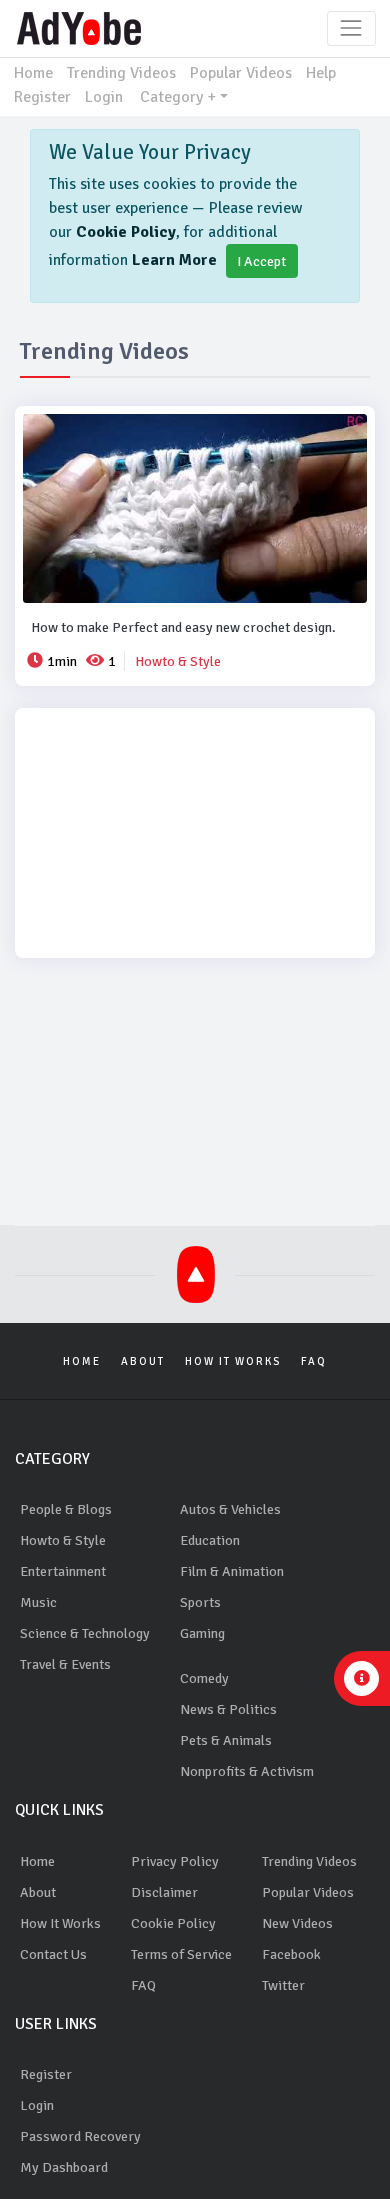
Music (38, 1602)
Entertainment (63, 1571)
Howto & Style (63, 1540)
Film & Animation (232, 1571)
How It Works (233, 1361)
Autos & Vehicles (230, 1509)
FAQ (314, 1361)
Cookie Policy (126, 232)
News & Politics (228, 1709)
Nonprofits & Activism (247, 1771)
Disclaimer (164, 1892)
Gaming (202, 1633)
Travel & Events (65, 1664)
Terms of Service (181, 1954)
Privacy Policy (175, 1861)
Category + (178, 97)
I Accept (261, 261)
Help (321, 73)
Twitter (283, 1985)
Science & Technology (85, 1633)
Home (33, 73)
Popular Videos (241, 73)
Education (210, 1540)
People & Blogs (66, 1509)
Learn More (174, 260)
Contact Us (53, 1954)
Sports (200, 1602)
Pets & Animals (226, 1740)
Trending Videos (121, 73)
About (143, 1361)
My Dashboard (64, 2167)
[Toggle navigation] (351, 28)
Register (42, 97)
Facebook (291, 1954)
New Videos (297, 1923)
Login (104, 97)
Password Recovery (80, 2136)
